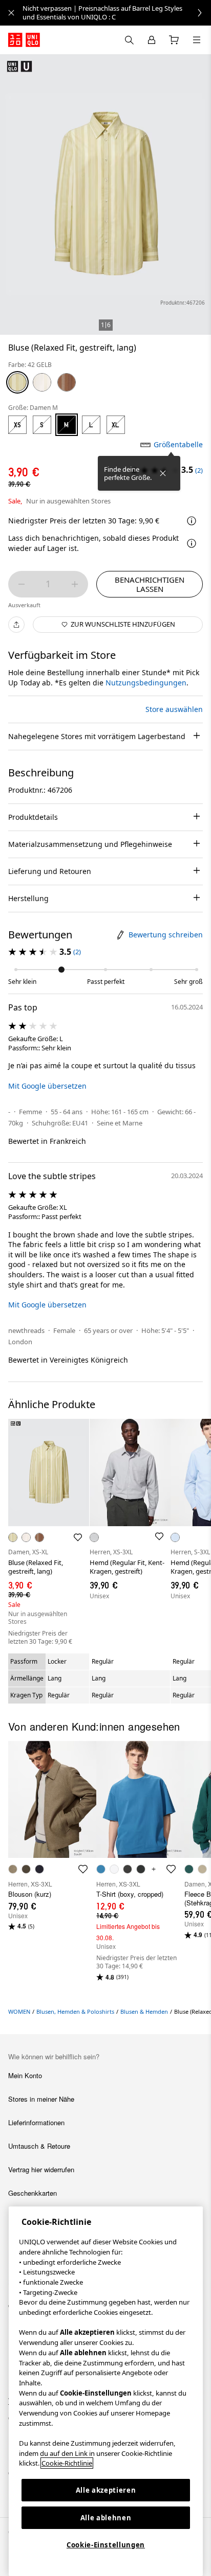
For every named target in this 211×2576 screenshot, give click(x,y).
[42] (17, 382)
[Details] (192, 543)
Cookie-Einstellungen (106, 2545)
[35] (67, 382)
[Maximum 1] (75, 584)
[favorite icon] (83, 1869)
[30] (42, 382)
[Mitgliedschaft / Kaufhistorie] (152, 40)
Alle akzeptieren (106, 2490)
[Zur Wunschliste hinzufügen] (78, 1537)
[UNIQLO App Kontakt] (129, 40)
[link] (117, 13)
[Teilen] (16, 625)
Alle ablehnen (106, 2518)
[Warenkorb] (174, 40)
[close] (11, 13)
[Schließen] (163, 473)
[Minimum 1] (22, 584)
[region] (106, 2391)
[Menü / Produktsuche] (197, 40)
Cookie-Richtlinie (67, 2463)
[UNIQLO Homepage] (24, 40)
